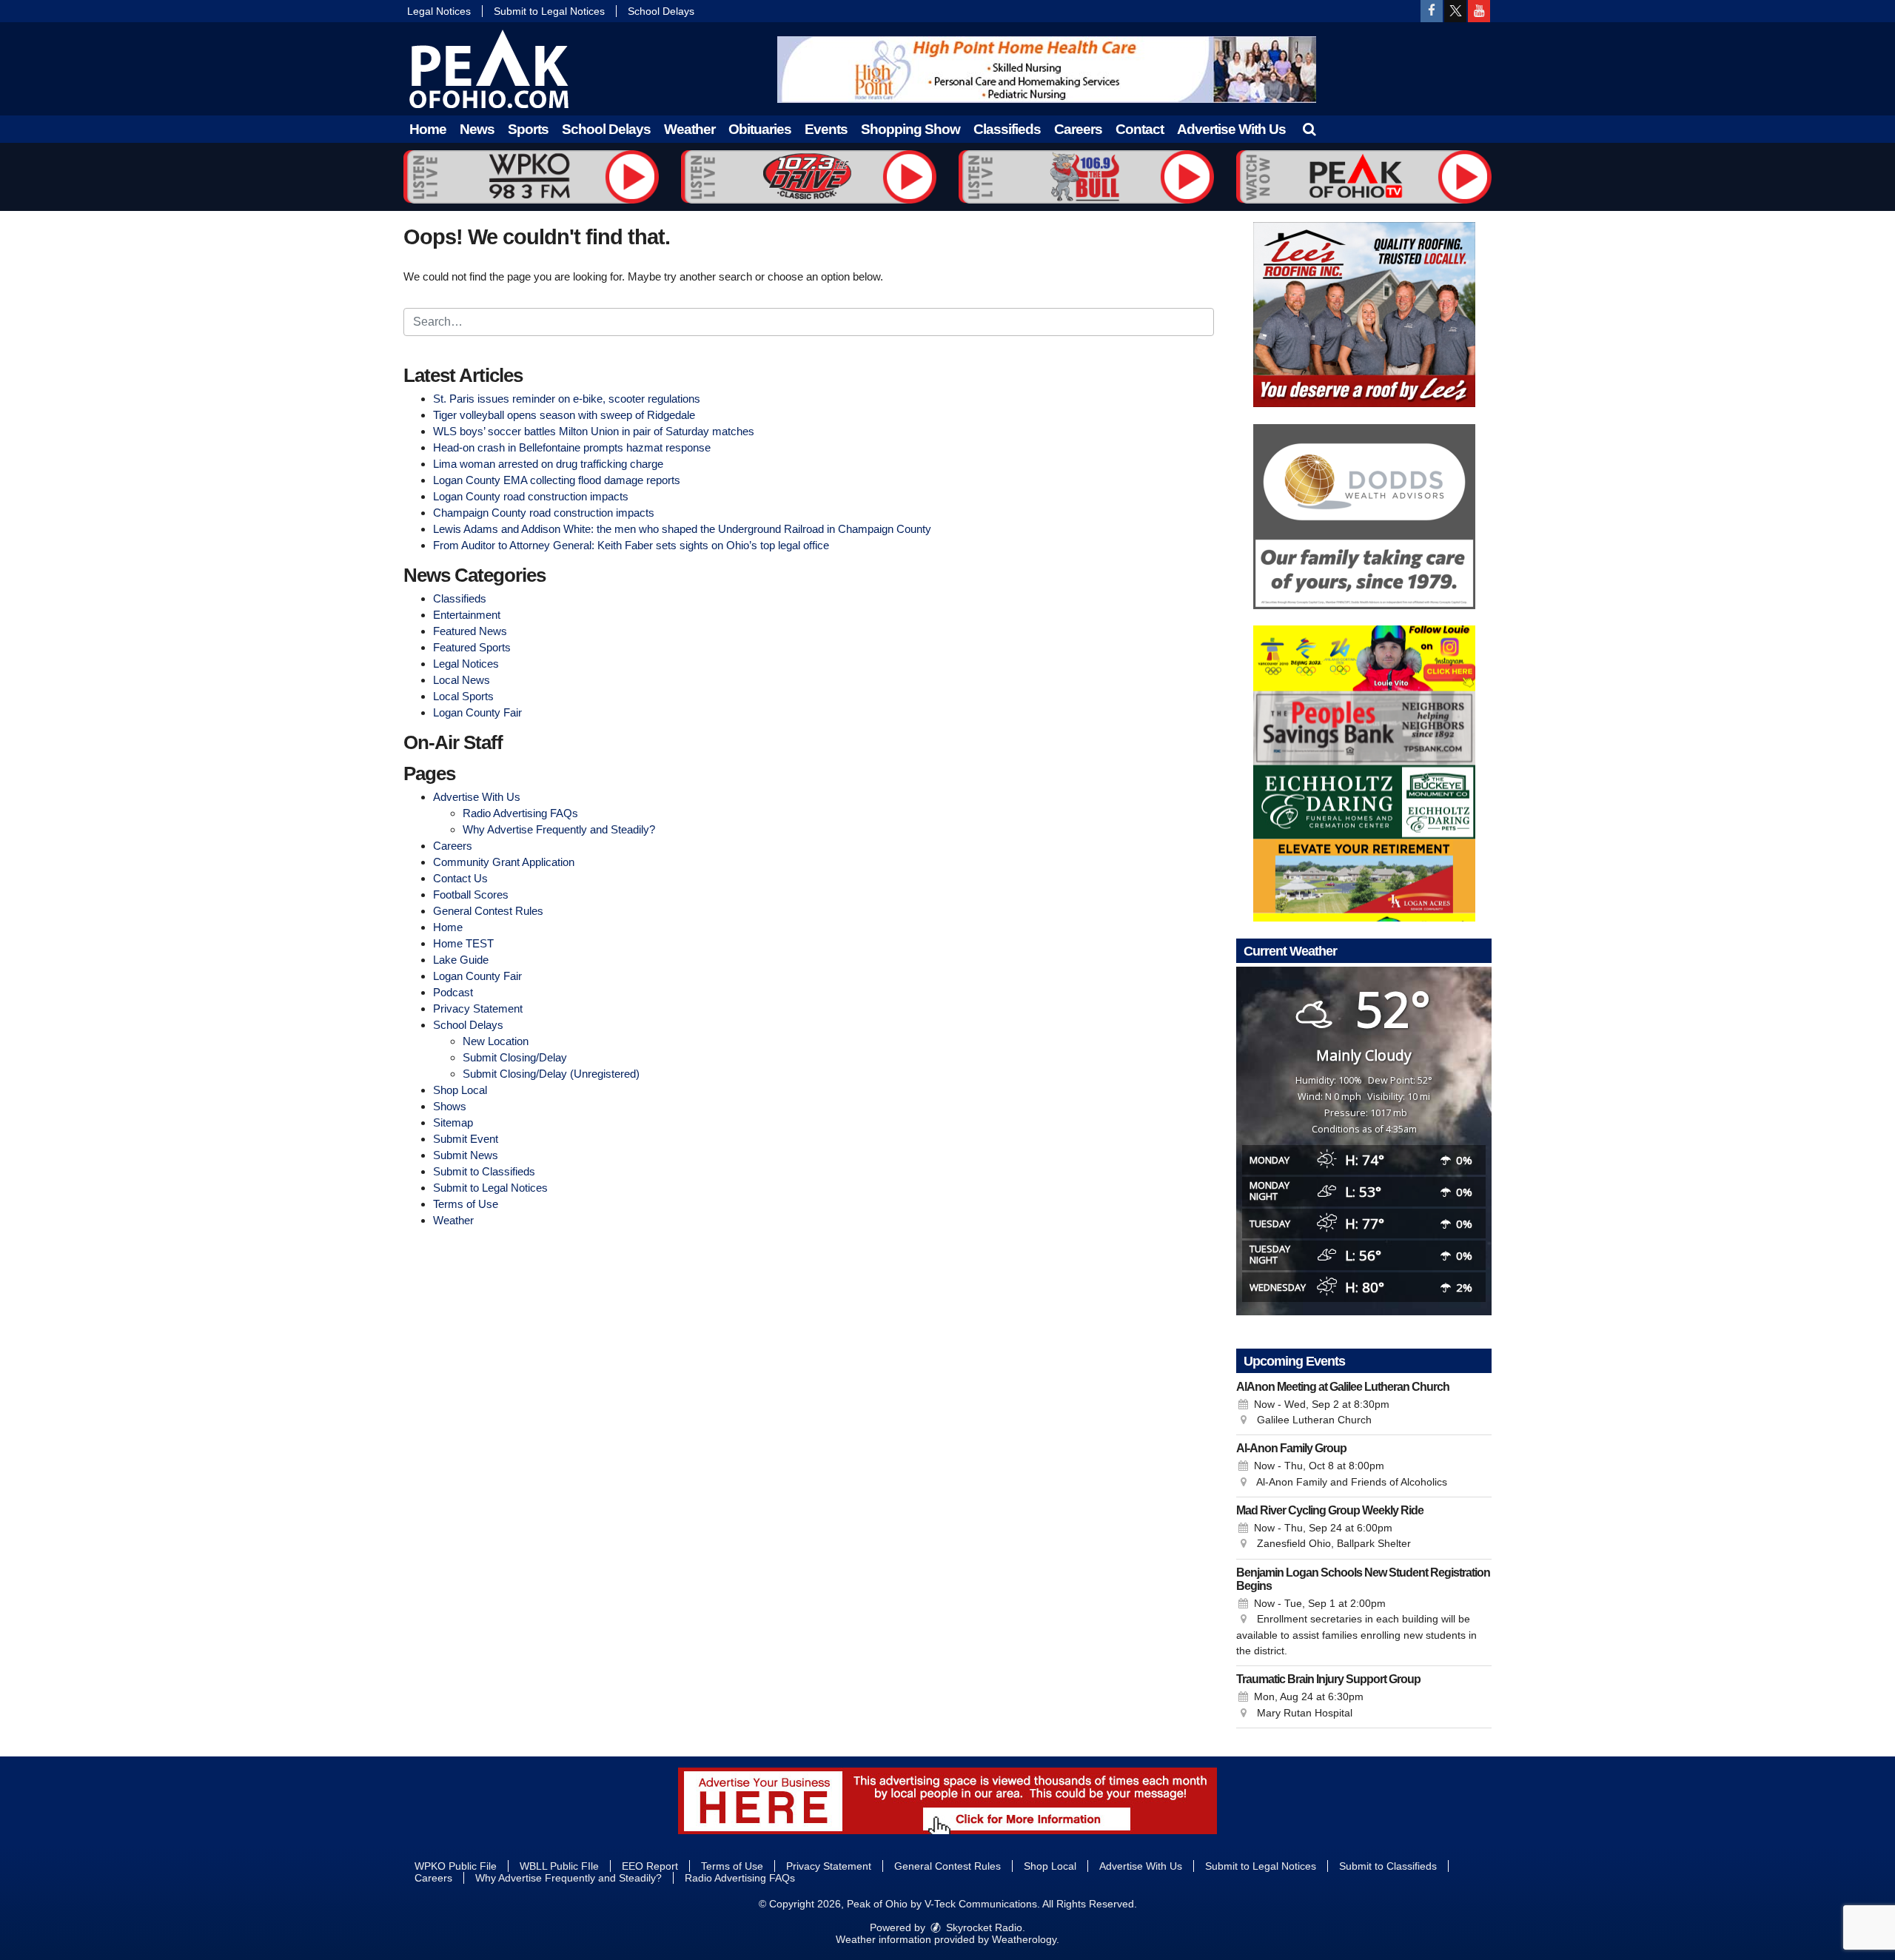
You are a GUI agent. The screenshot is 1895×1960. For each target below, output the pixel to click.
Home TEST (463, 943)
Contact (1140, 129)
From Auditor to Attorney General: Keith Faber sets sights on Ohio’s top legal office (631, 545)
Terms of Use (466, 1204)
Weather (690, 129)
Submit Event (466, 1139)
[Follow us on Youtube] (1479, 11)
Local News (462, 680)
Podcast (453, 992)
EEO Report (650, 1866)
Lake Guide (461, 960)
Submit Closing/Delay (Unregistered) (551, 1074)
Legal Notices (439, 11)
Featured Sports (472, 647)
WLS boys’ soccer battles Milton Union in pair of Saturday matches (594, 431)
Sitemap (453, 1122)
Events (826, 129)
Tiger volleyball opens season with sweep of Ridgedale (564, 415)
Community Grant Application (504, 862)
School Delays (661, 11)
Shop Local (460, 1090)
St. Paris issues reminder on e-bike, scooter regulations (567, 399)
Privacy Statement (478, 1008)
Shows (450, 1106)
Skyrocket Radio (983, 1927)
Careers (1078, 129)
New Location (496, 1041)
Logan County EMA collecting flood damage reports (557, 480)
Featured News (470, 631)
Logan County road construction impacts (531, 496)
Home (428, 129)
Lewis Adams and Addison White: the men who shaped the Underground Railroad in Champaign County (682, 529)
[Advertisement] (1047, 70)
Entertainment (467, 615)
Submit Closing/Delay (515, 1057)
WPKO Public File (456, 1866)
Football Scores (471, 895)
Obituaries (760, 129)
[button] (1309, 129)
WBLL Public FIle (559, 1866)
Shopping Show (910, 129)
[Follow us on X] (1455, 11)
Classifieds (1007, 129)
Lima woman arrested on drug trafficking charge (548, 464)
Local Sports (463, 696)
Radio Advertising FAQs (520, 813)
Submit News (466, 1155)
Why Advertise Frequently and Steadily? (559, 829)
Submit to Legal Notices (549, 11)
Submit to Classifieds (484, 1171)
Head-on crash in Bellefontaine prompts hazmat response (572, 447)
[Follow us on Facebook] (1432, 11)
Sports (528, 129)
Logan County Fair (477, 712)
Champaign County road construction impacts (544, 513)
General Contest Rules (488, 911)
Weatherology (1024, 1939)
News (477, 129)
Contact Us (460, 878)
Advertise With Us (1231, 129)
